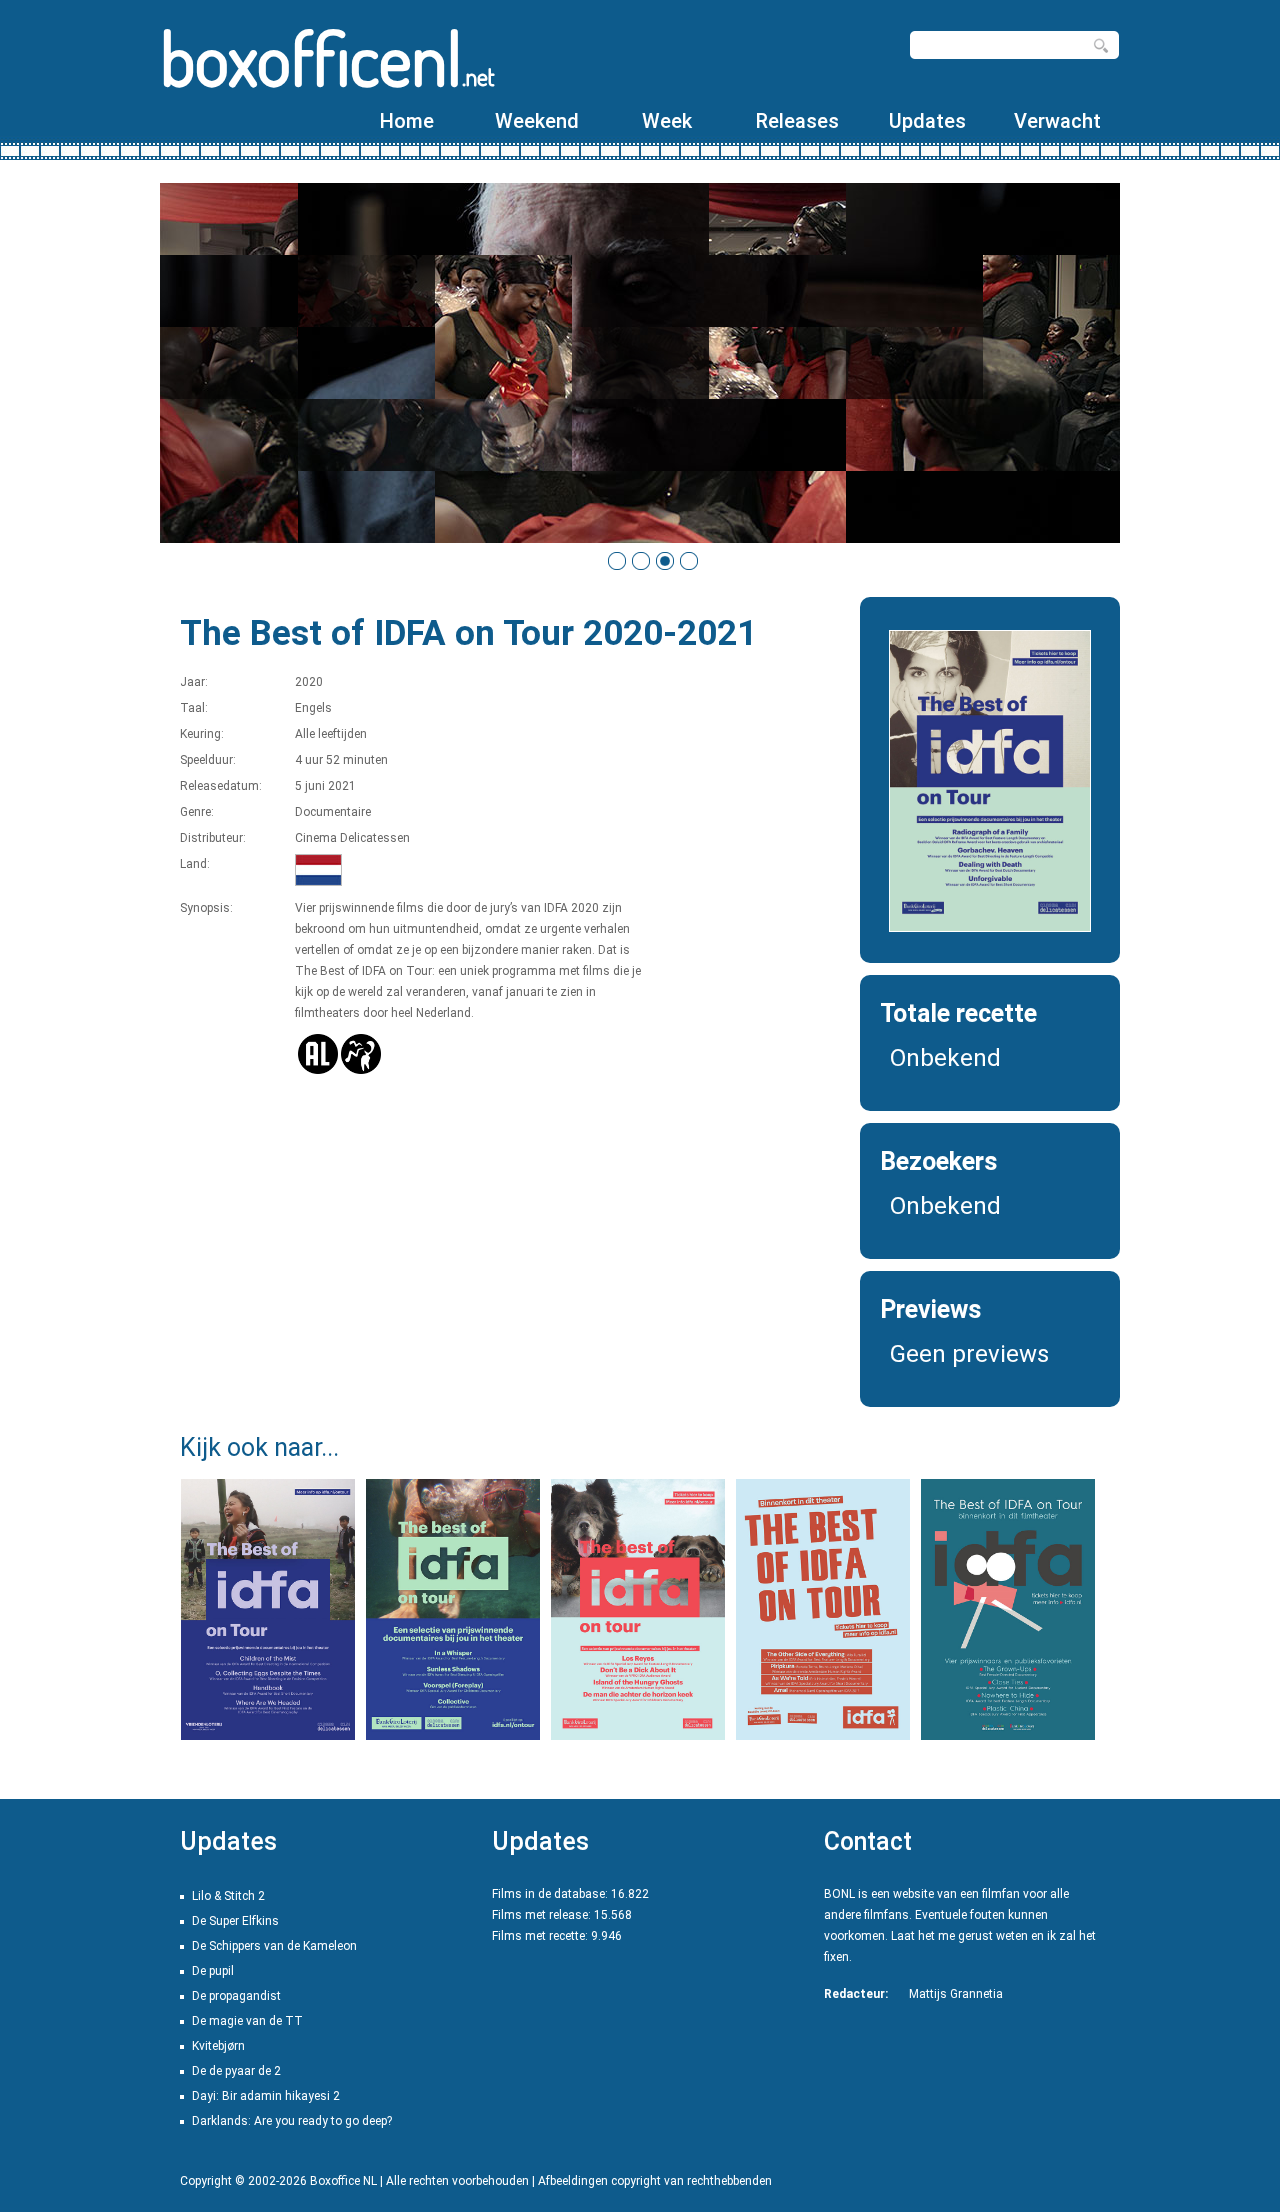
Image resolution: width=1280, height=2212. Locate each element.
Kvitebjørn (218, 2046)
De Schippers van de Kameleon (274, 1946)
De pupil (213, 1971)
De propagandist (236, 1996)
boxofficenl (327, 57)
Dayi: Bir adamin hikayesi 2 (266, 2096)
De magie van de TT (247, 2021)
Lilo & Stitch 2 (228, 1896)
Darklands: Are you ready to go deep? (292, 2121)
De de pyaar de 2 (236, 2071)
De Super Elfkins (235, 1921)
